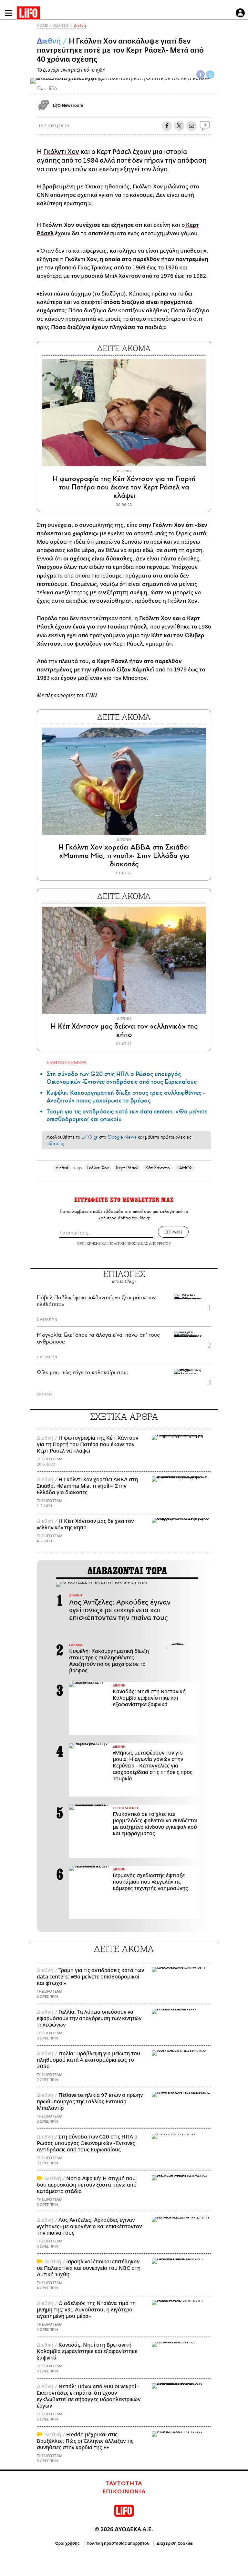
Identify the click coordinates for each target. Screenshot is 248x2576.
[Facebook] (201, 75)
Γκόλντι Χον (61, 152)
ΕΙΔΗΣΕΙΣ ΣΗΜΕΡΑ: (67, 1062)
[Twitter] (210, 75)
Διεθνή (80, 26)
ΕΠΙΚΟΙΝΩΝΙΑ (124, 2492)
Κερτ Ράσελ (127, 1168)
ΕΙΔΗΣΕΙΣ (61, 26)
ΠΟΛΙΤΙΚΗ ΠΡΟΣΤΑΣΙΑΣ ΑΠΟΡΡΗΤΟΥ (140, 1243)
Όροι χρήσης (67, 2543)
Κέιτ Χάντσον (158, 1168)
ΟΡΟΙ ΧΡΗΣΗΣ (89, 1243)
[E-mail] (191, 126)
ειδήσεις (55, 1143)
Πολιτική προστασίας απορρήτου (118, 2543)
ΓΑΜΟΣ (185, 1168)
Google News (122, 1137)
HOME (42, 26)
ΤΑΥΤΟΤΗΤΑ (124, 2484)
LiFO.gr (89, 1137)
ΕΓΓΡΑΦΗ (173, 1232)
